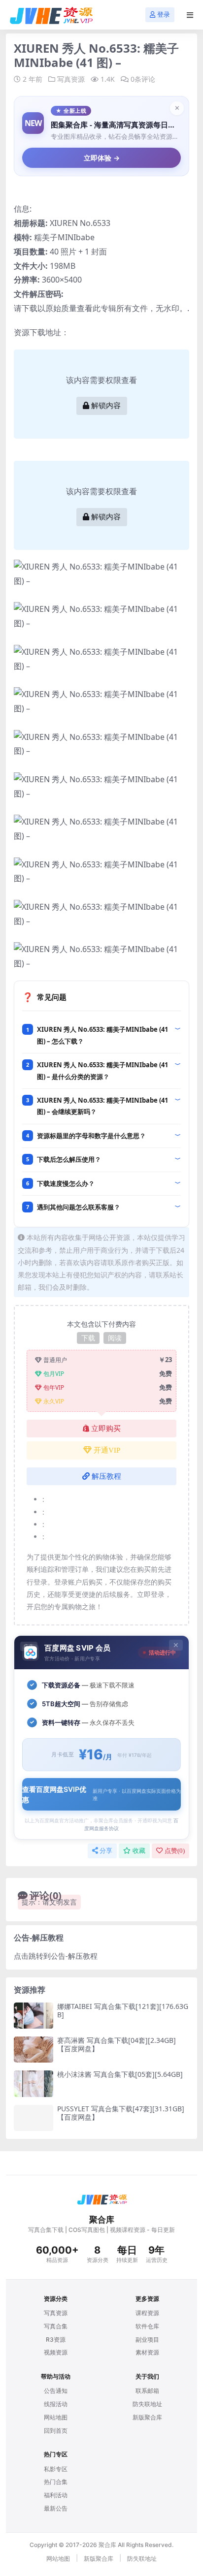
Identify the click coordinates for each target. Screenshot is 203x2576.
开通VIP (107, 1450)
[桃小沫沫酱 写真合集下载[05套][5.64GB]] (34, 2083)
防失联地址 (147, 2404)
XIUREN (64, 223)
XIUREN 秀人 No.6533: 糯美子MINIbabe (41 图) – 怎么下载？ (102, 1035)
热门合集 (56, 2482)
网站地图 (56, 2417)
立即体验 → (102, 158)
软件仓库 (147, 2326)
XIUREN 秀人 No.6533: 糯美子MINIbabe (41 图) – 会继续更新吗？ (102, 1106)
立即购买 (106, 1429)
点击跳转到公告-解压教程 (56, 1956)
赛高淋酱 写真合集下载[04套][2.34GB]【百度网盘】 (117, 2044)
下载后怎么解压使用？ (69, 1159)
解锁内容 (106, 406)
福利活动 (56, 2495)
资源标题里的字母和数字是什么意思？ (91, 1136)
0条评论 (143, 79)
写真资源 (71, 79)
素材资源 (147, 2352)
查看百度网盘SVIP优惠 (101, 1794)
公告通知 (56, 2391)
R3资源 (56, 2339)
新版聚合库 (147, 2417)
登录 (164, 15)
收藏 (139, 1851)
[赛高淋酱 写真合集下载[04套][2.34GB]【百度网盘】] (34, 2050)
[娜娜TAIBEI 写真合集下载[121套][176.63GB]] (34, 2016)
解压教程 (106, 1476)
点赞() (175, 1851)
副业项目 (147, 2339)
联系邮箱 (147, 2391)
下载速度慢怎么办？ (66, 1183)
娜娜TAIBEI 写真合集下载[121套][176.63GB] (123, 2010)
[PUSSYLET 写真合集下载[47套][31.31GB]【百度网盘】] (34, 2118)
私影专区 (56, 2469)
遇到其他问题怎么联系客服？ (79, 1207)
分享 (106, 1851)
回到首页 (56, 2431)
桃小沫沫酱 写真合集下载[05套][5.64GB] (120, 2074)
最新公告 (56, 2508)
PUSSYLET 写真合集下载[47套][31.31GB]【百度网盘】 (121, 2113)
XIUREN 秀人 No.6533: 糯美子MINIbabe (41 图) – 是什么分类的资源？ (102, 1070)
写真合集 (56, 2326)
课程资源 (147, 2313)
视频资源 (56, 2352)
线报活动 (56, 2404)
